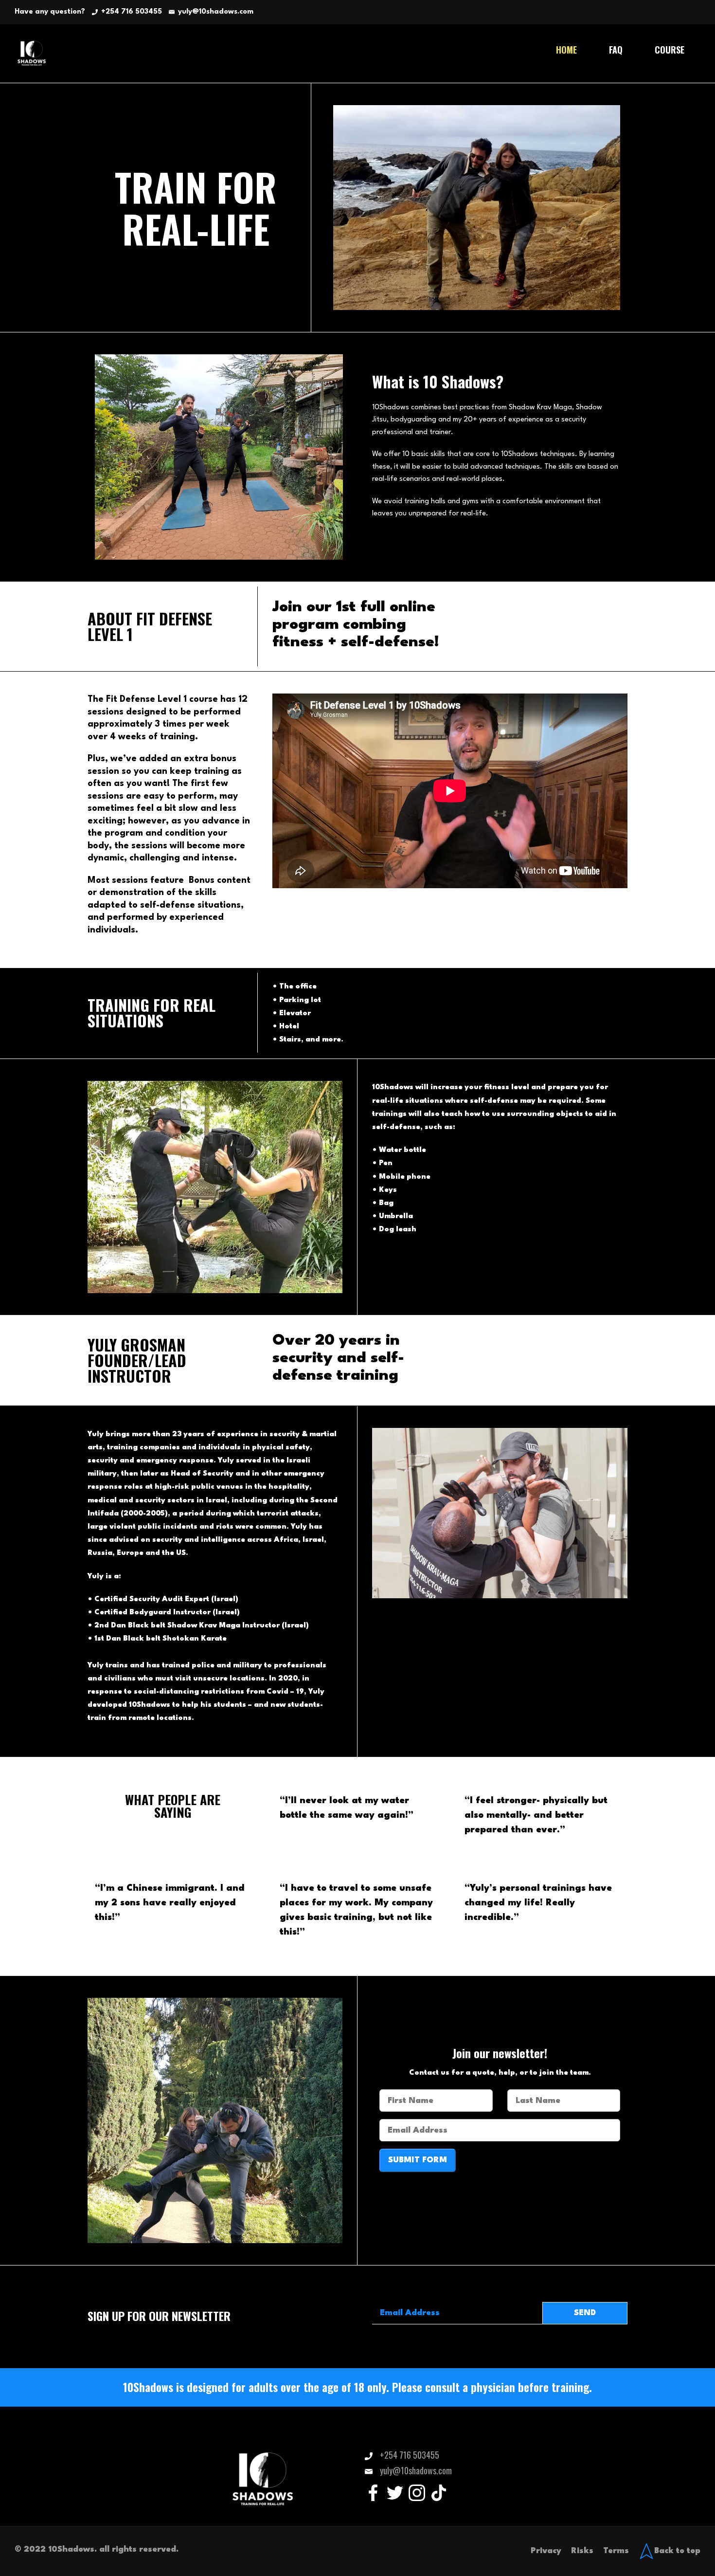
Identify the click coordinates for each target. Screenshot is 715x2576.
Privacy (546, 2551)
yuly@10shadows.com (216, 12)
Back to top (677, 2551)
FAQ (616, 50)
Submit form (418, 2160)
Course (670, 50)
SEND (585, 2313)
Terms (616, 2551)
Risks (582, 2551)
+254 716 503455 (132, 12)
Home (566, 50)
